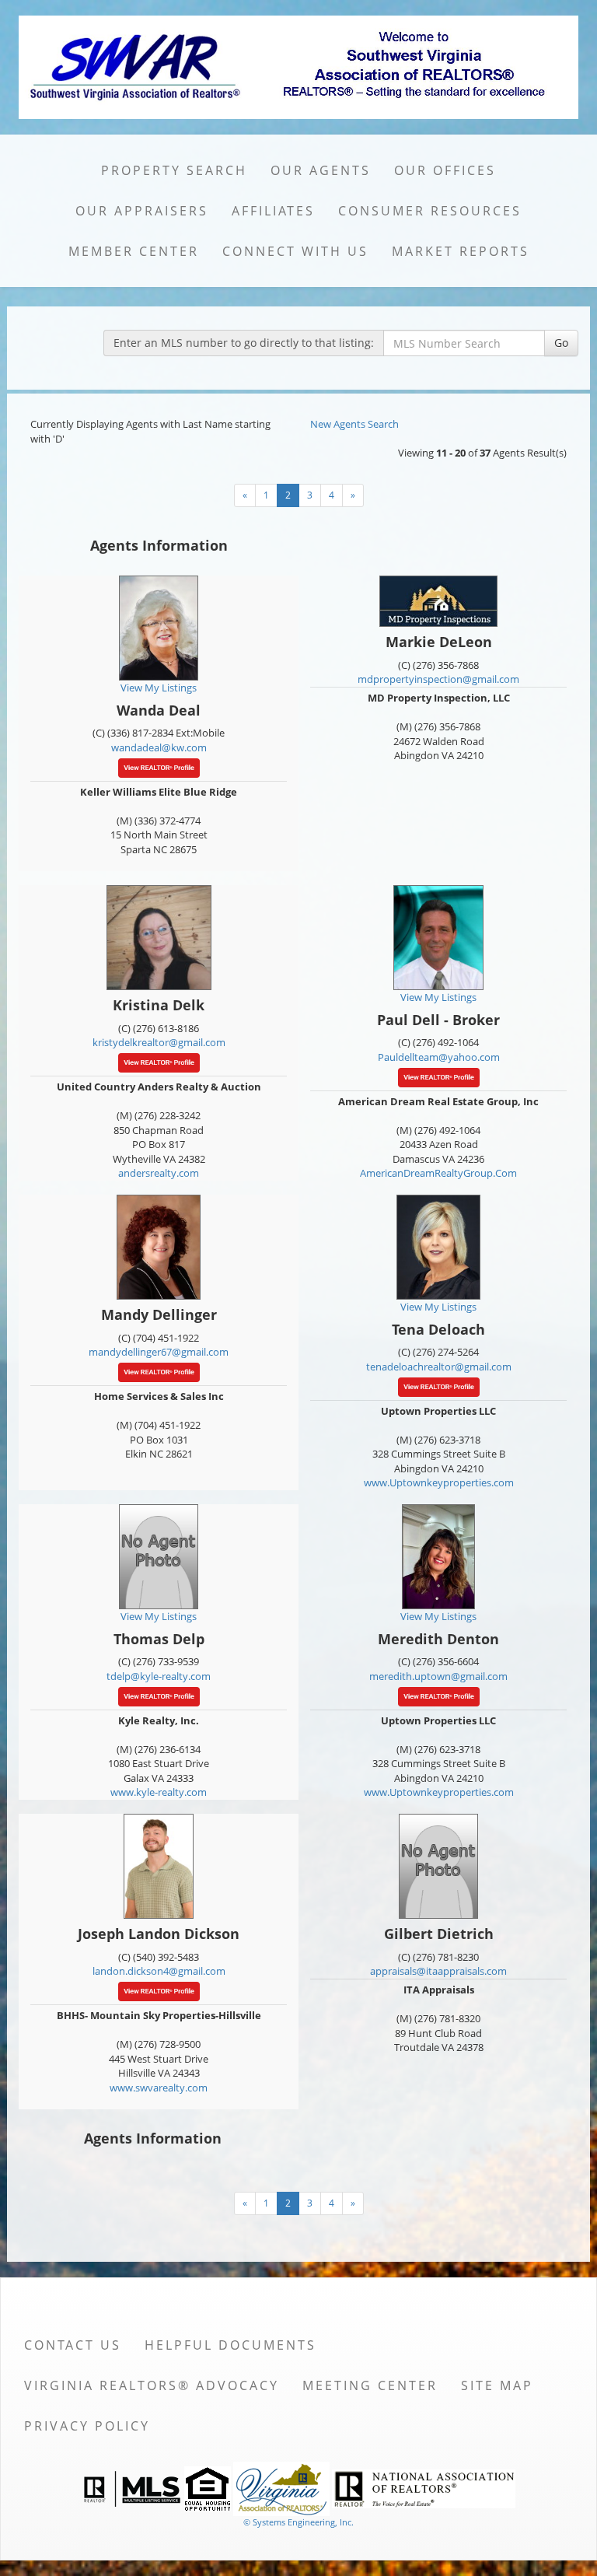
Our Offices (445, 170)
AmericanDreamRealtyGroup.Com (438, 1173)
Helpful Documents (230, 2345)
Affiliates (273, 211)
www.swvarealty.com (159, 2088)
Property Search (174, 170)
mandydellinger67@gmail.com (159, 1352)
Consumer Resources (430, 211)
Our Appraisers (142, 211)
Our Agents (321, 170)
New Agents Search (354, 424)
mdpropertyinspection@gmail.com (438, 679)
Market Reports (461, 251)
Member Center (134, 251)
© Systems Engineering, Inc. (298, 2522)
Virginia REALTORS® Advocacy (152, 2385)
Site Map (497, 2385)
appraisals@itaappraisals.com (438, 1971)
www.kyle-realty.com (159, 1792)
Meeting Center (370, 2385)
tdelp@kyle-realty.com (159, 1676)
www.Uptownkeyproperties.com (439, 1482)
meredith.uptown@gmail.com (438, 1676)
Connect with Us (295, 251)
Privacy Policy (87, 2426)
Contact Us (73, 2345)
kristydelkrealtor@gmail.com (159, 1042)
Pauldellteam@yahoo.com (439, 1057)
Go (561, 343)
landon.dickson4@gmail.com (159, 1971)
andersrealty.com (159, 1173)
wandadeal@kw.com (159, 747)
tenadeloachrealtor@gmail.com (439, 1367)
